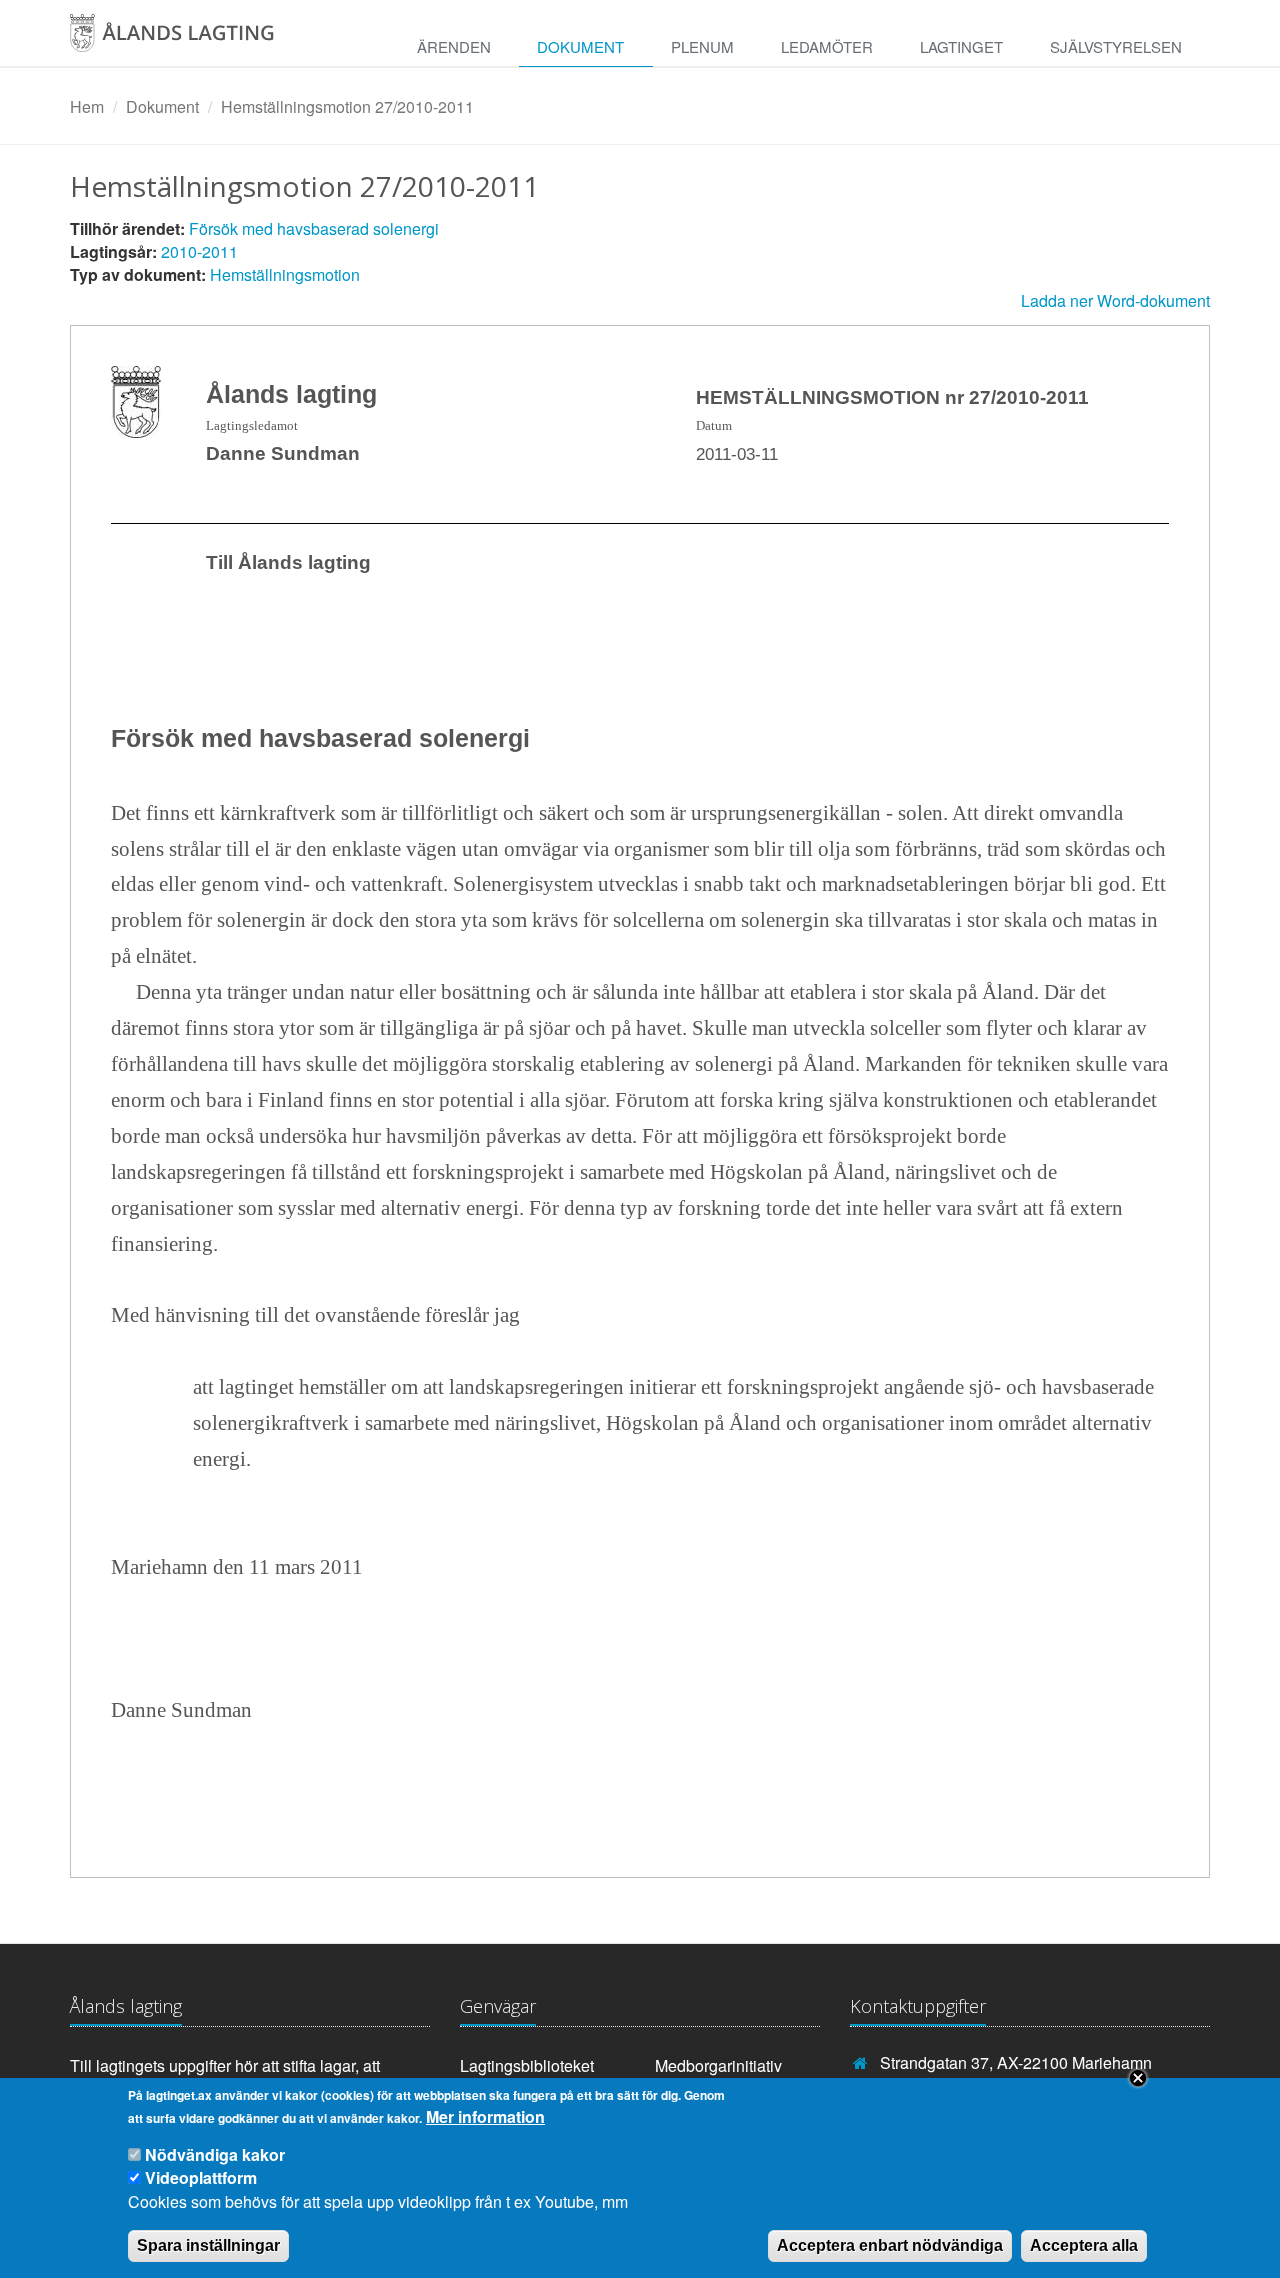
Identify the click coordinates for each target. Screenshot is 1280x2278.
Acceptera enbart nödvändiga (890, 2244)
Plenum (702, 46)
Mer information (485, 2117)
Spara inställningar (208, 2244)
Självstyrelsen (1116, 46)
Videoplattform (201, 2177)
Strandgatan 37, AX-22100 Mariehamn (1016, 2062)
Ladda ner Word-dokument (1115, 300)
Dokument (580, 46)
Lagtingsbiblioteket (527, 2065)
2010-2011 (199, 251)
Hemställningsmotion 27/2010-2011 (347, 106)
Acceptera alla (1084, 2244)
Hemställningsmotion (285, 274)
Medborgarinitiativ (718, 2065)
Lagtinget (961, 46)
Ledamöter (827, 46)
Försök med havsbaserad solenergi (314, 228)
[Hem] (193, 40)
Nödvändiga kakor (215, 2155)
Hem (87, 106)
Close (1138, 2078)
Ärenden (454, 46)
